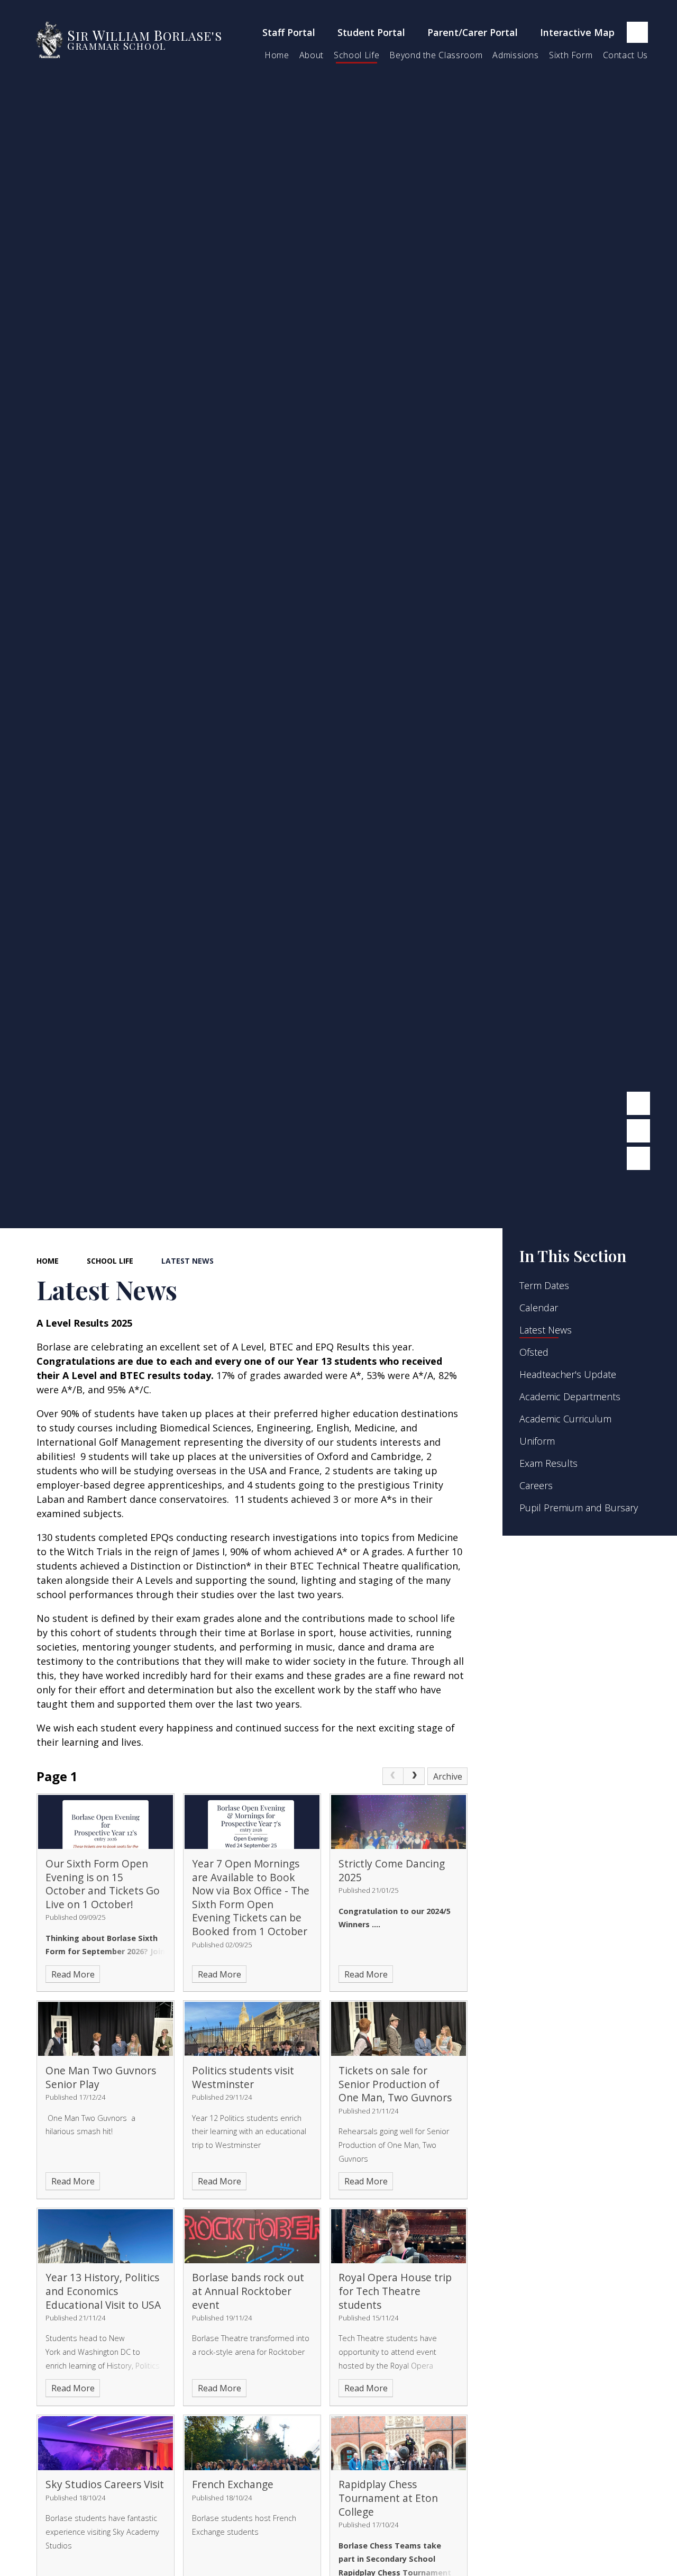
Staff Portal (289, 32)
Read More (73, 1974)
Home (48, 1261)
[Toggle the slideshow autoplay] (638, 1158)
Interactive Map (577, 32)
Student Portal (371, 32)
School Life (110, 1261)
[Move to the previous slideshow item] (638, 1103)
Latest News (187, 1261)
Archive (448, 1776)
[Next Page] (414, 1776)
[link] (393, 1776)
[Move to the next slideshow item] (638, 1131)
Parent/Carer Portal (473, 32)
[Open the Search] (637, 32)
